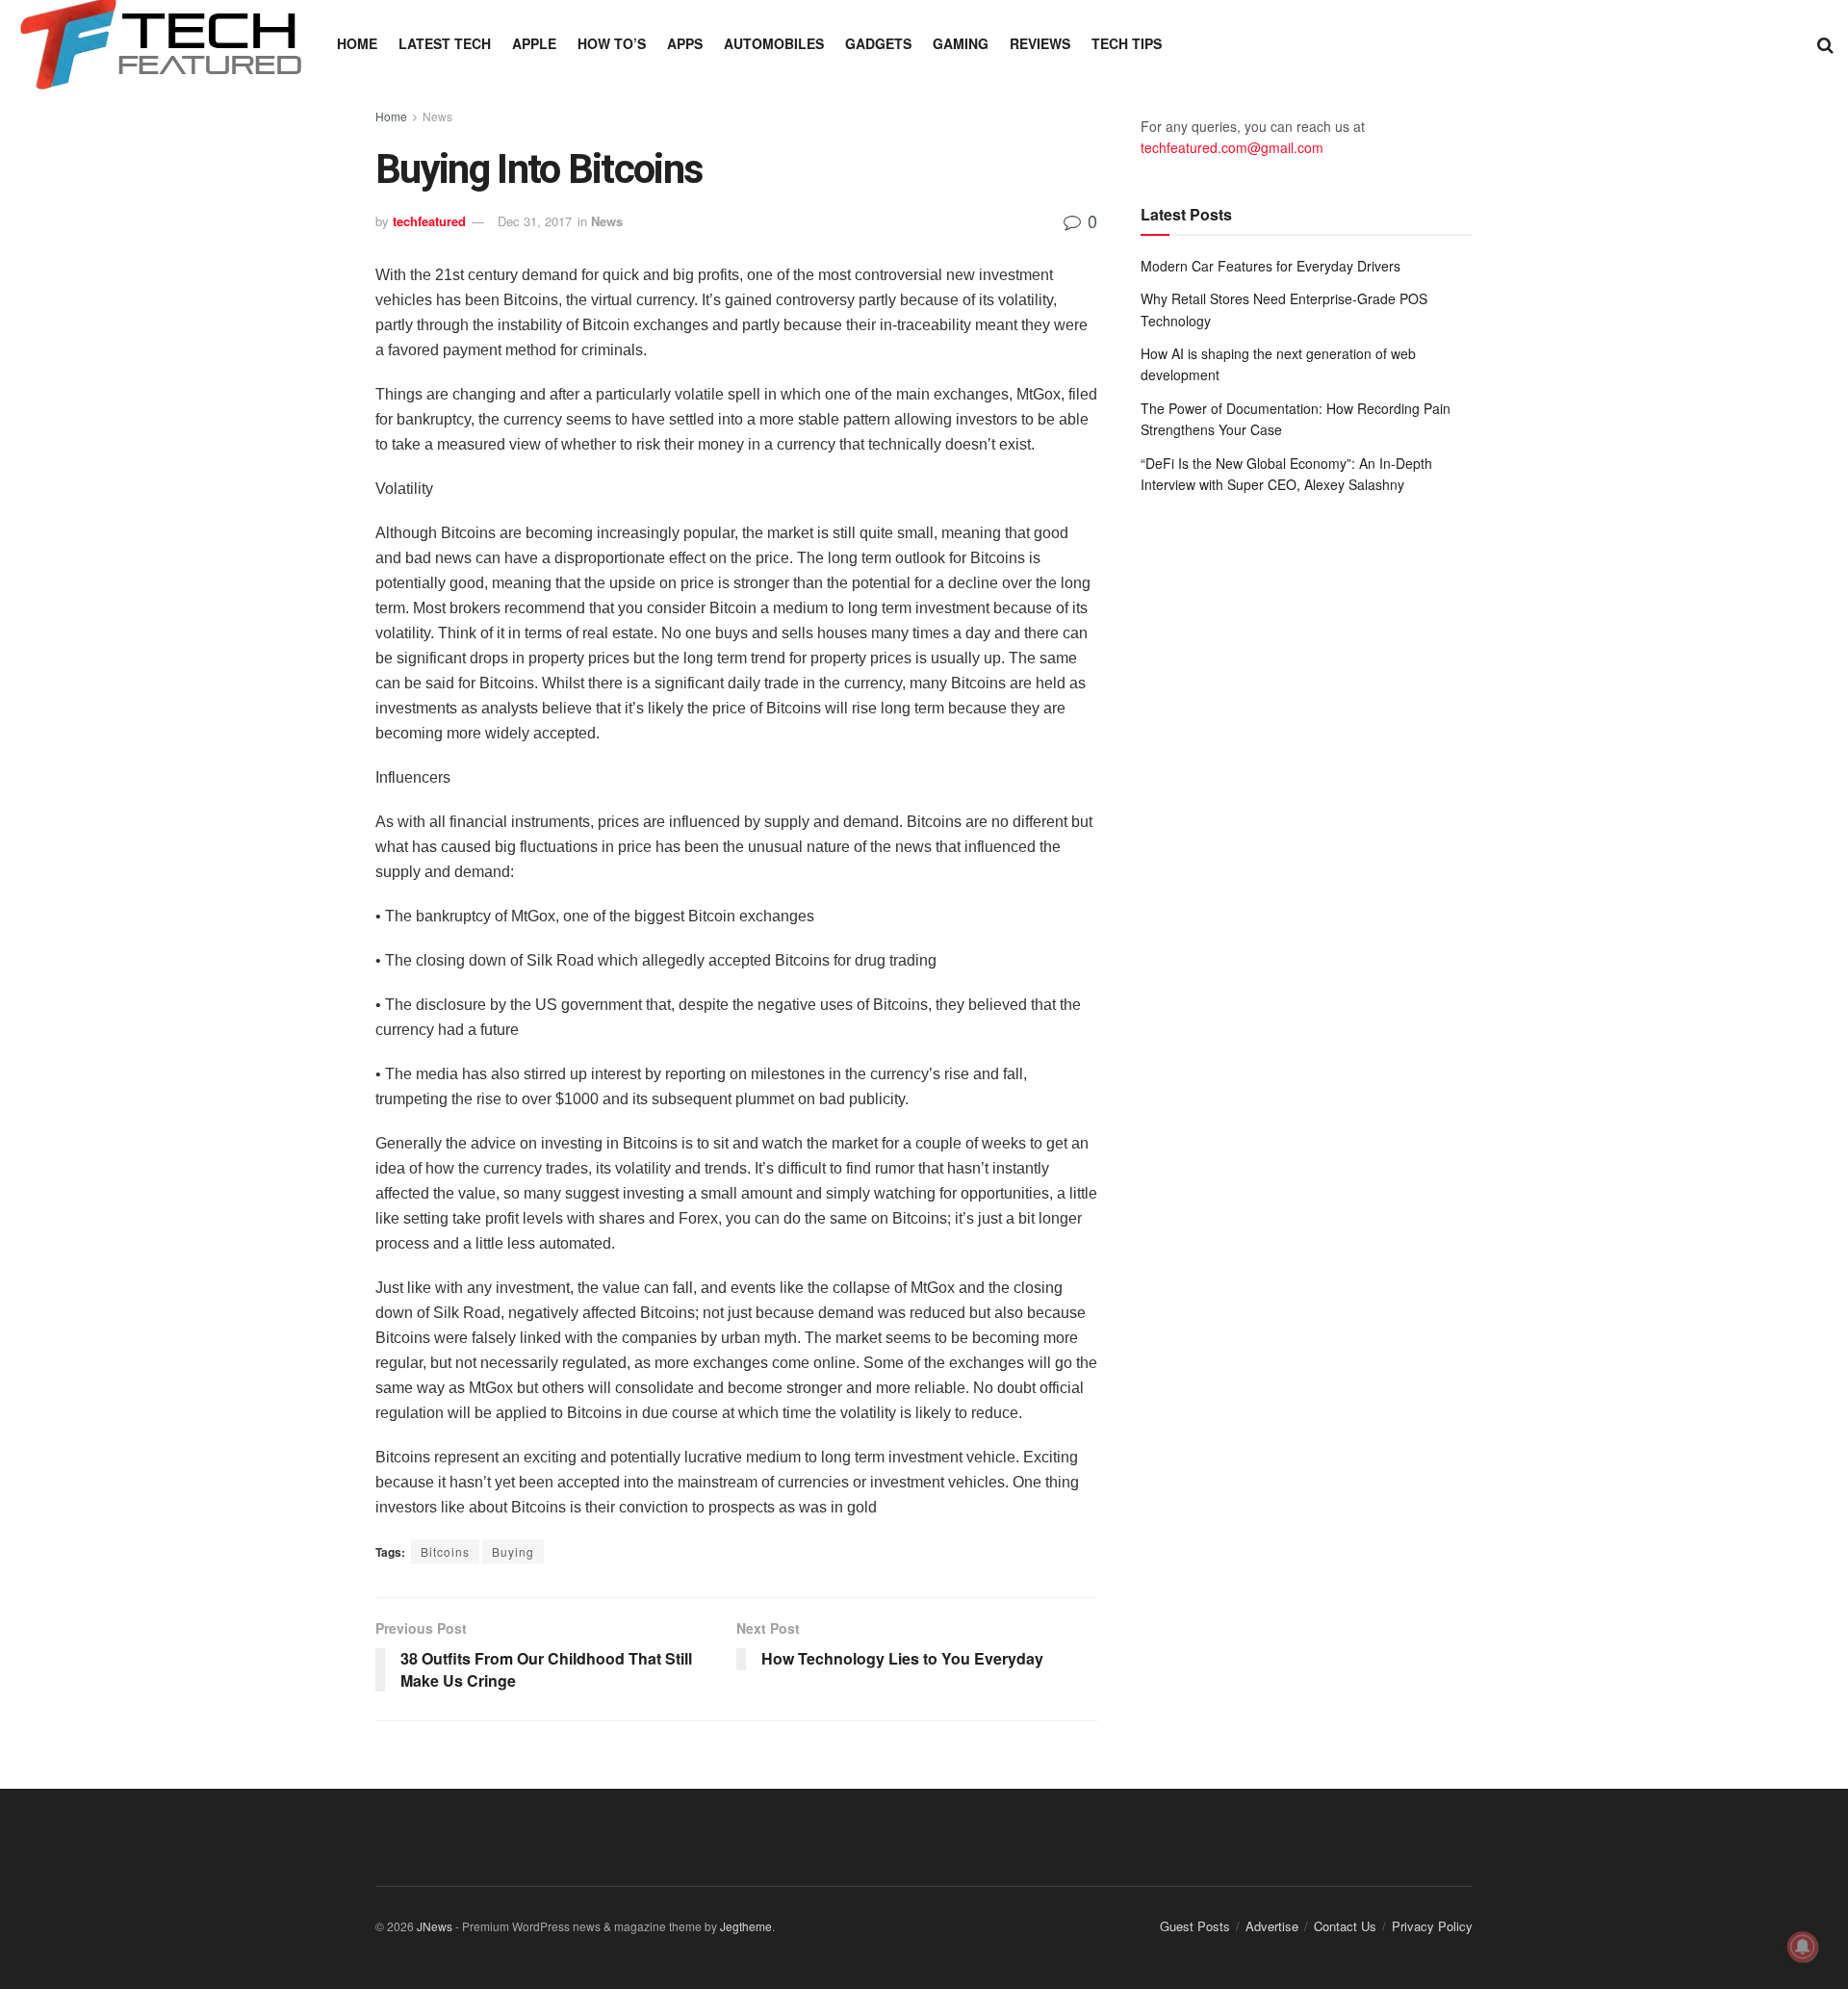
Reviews (1040, 43)
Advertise (1272, 1926)
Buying (513, 1551)
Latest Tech (445, 43)
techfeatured (429, 221)
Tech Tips (1127, 43)
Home (357, 43)
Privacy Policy (1432, 1926)
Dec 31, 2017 (535, 221)
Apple (534, 43)
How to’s (612, 43)
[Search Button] (1825, 43)
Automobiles (774, 43)
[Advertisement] (1307, 668)
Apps (685, 43)
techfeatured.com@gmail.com (1232, 147)
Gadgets (878, 43)
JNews (435, 1926)
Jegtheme (746, 1926)
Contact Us (1345, 1926)
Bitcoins (445, 1551)
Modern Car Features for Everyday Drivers (1270, 266)
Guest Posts (1195, 1926)
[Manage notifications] (1803, 1947)
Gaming (961, 43)
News (437, 116)
